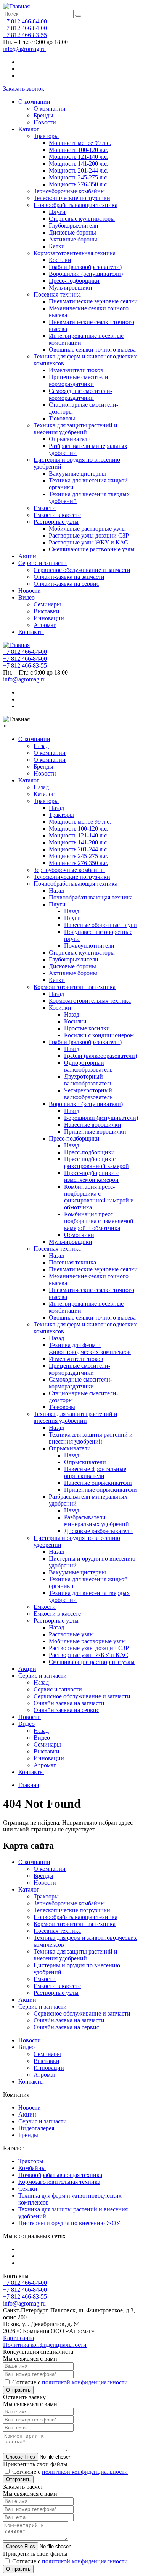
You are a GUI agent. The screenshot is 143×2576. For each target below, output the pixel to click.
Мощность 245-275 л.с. (79, 177)
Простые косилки (87, 1028)
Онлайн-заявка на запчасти (69, 577)
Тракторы (46, 136)
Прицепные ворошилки (95, 1132)
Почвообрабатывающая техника (76, 205)
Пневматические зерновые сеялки (93, 301)
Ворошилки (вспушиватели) (86, 274)
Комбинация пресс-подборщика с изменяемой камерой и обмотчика (99, 1221)
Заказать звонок (24, 89)
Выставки (47, 611)
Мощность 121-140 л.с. (79, 157)
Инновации (49, 618)
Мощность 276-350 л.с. (79, 184)
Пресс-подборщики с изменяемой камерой (92, 1176)
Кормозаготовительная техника (75, 253)
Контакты (31, 632)
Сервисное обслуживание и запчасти (82, 570)
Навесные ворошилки (93, 1125)
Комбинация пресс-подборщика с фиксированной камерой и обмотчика (99, 1197)
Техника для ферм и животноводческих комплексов (90, 1348)
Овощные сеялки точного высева (92, 349)
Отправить (18, 2390)
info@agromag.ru (24, 49)
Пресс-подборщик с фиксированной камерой (96, 1163)
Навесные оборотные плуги (100, 925)
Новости (45, 122)
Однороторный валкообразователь (88, 1066)
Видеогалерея (36, 2128)
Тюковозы (62, 418)
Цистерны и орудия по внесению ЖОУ (69, 2223)
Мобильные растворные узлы (87, 529)
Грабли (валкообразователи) (85, 267)
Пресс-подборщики (74, 281)
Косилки (60, 260)
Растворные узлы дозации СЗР (89, 535)
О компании (34, 102)
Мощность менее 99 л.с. (80, 143)
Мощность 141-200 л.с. (79, 164)
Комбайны (32, 2168)
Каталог (29, 129)
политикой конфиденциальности (85, 2382)
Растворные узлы (56, 522)
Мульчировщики (71, 288)
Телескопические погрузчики (72, 198)
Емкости (45, 508)
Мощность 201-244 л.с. (79, 170)
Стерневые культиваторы (82, 219)
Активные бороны (73, 239)
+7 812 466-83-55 (25, 35)
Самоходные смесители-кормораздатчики (80, 394)
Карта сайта (18, 2338)
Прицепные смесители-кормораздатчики (80, 380)
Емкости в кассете (57, 515)
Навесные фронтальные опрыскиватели (95, 1472)
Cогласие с (70, 2382)
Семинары (47, 604)
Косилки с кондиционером (99, 1035)
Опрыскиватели (70, 439)
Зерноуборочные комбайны (69, 191)
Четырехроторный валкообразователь (88, 1094)
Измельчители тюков (76, 370)
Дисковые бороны (72, 232)
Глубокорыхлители (74, 226)
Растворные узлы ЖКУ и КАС (88, 542)
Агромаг (45, 625)
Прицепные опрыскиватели (100, 1490)
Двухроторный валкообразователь (88, 1080)
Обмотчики (79, 1235)
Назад (41, 746)
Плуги (57, 212)
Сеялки (28, 2189)
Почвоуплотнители (89, 946)
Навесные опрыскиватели (98, 1483)
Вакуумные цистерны (77, 473)
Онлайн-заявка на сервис (66, 584)
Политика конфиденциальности (45, 2345)
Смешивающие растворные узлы (92, 549)
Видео (27, 597)
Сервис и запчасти (43, 563)
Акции (27, 556)
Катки (57, 246)
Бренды (43, 115)
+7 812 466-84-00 (25, 21)
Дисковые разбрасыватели (98, 1531)
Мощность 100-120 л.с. (79, 150)
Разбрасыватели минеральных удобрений (96, 1521)
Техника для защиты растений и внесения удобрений (76, 429)
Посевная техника (57, 294)
